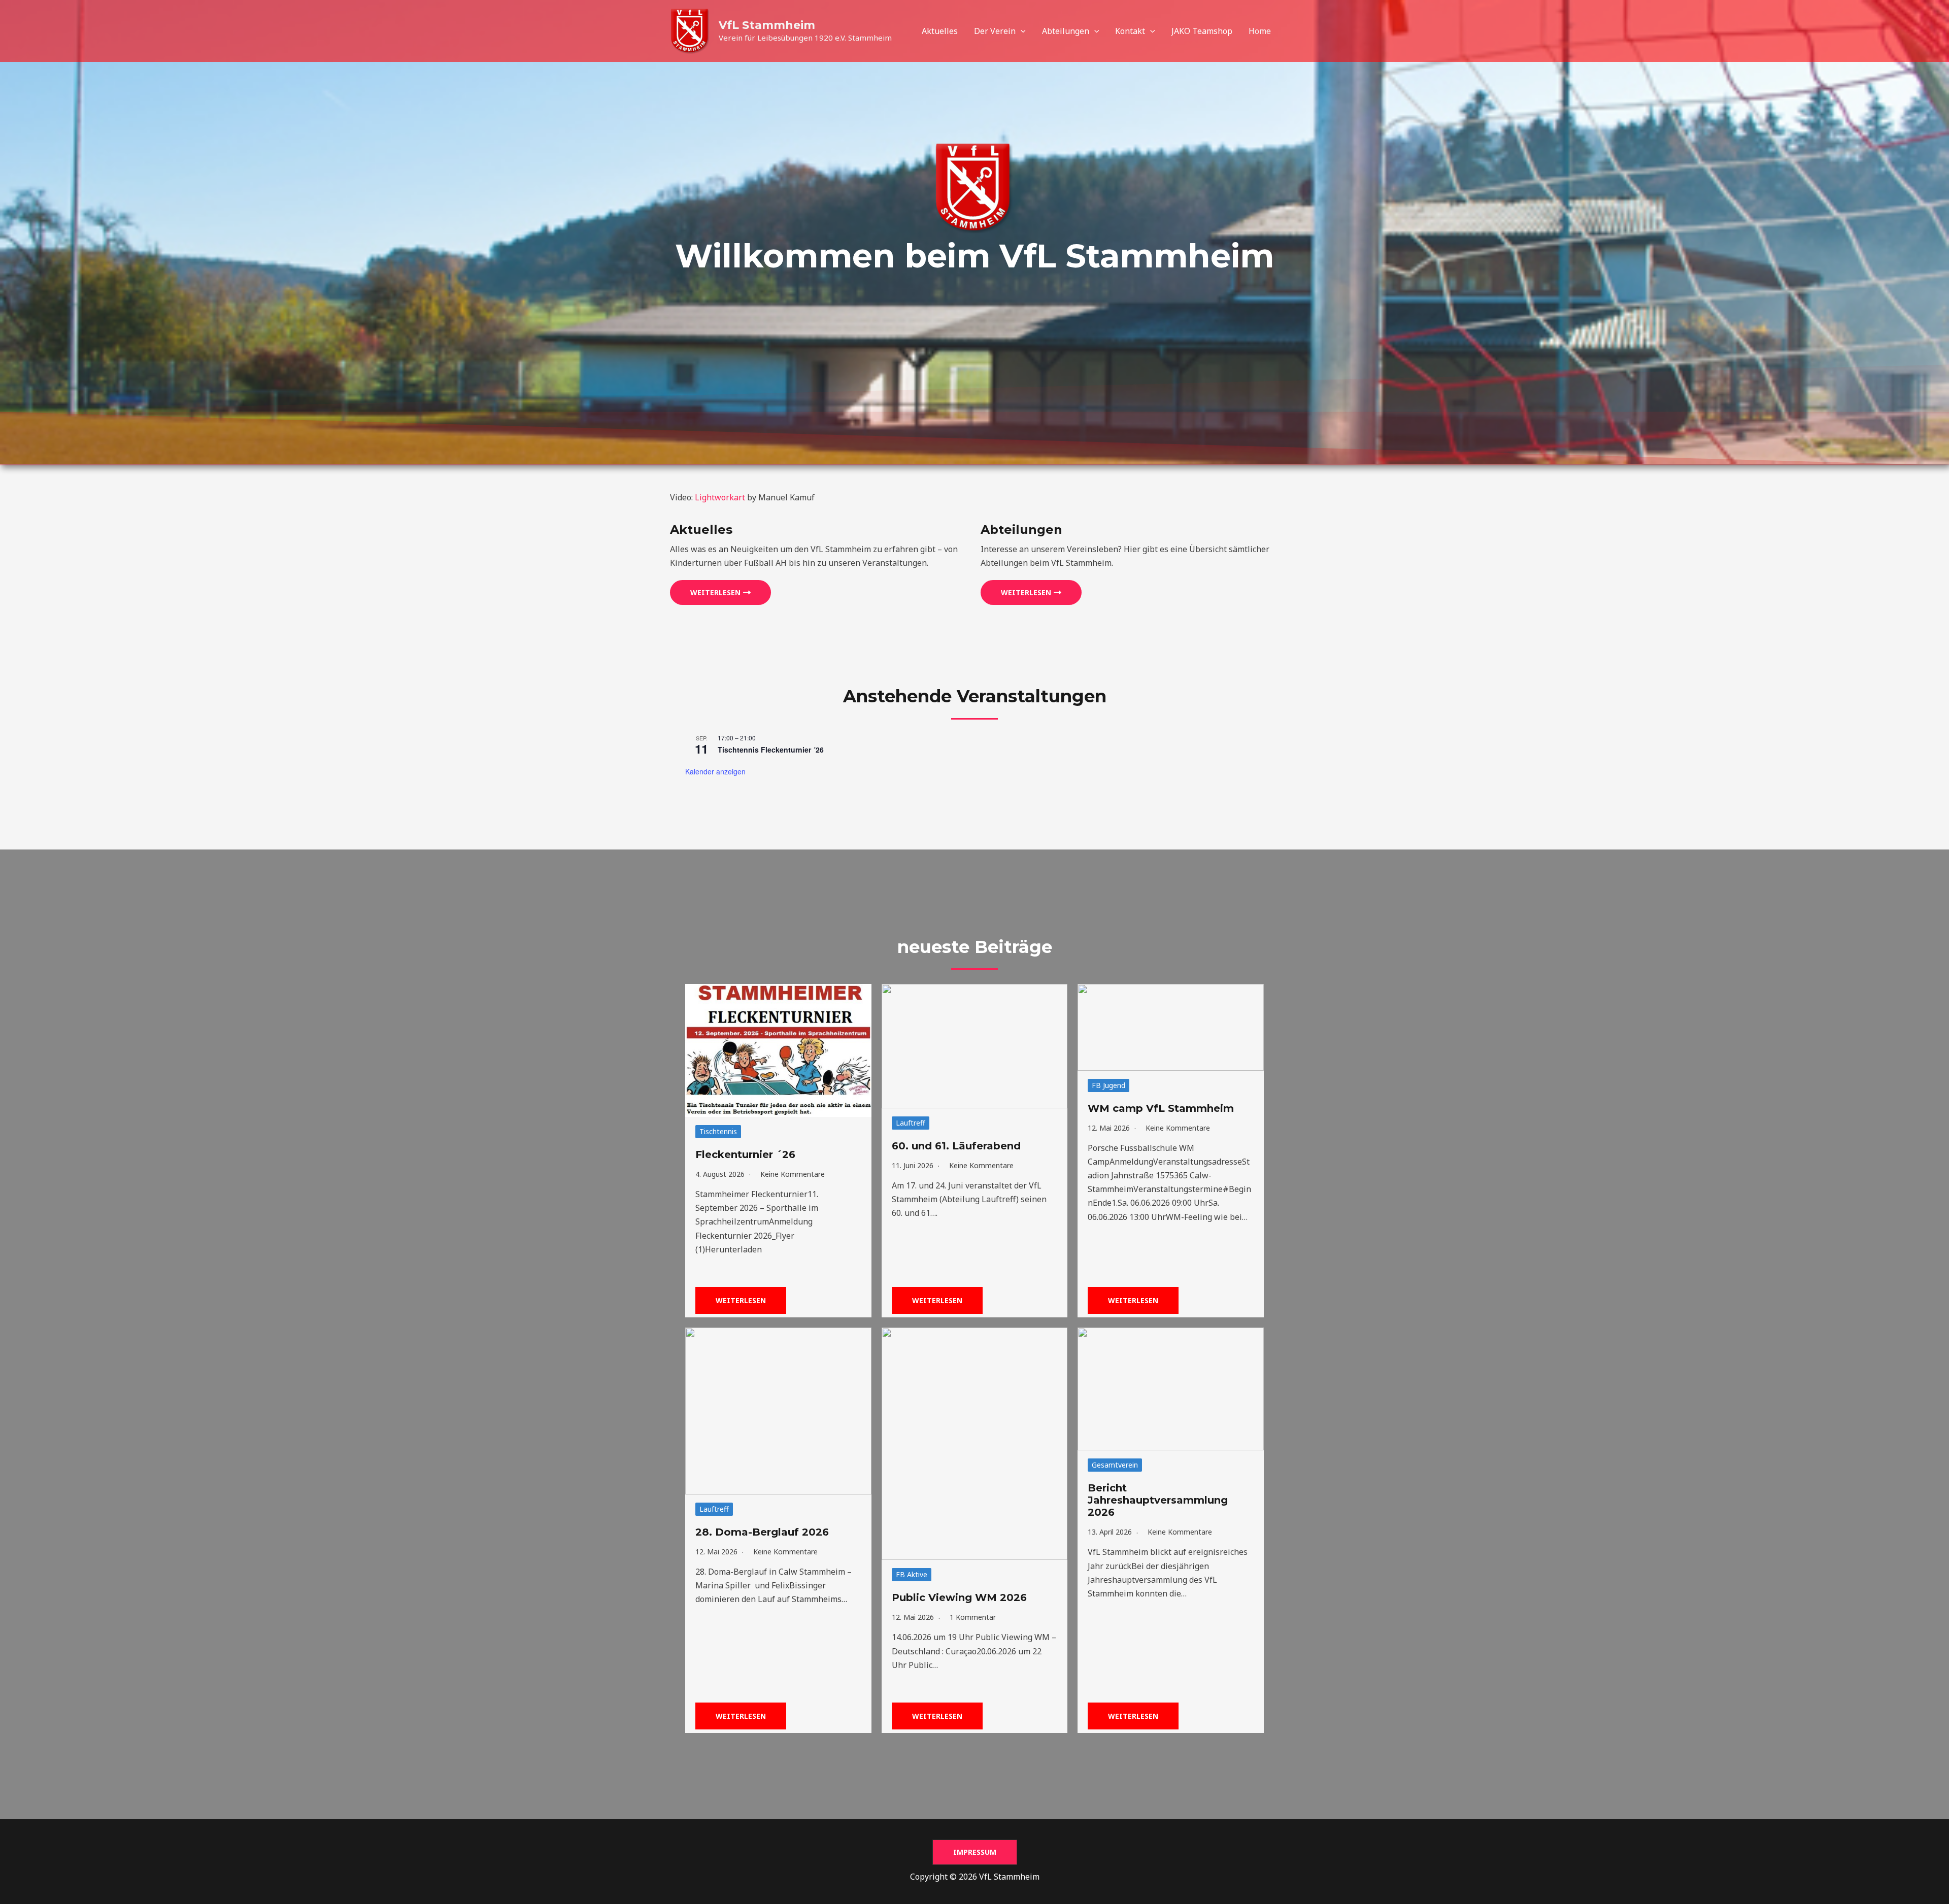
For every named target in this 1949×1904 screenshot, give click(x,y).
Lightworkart (720, 497)
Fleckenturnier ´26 (745, 1154)
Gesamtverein (1115, 1465)
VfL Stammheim (767, 25)
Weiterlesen (741, 1300)
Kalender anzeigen (715, 771)
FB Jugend (1108, 1085)
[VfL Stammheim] (690, 30)
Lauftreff (911, 1123)
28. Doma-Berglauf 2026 (762, 1532)
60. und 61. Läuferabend (956, 1146)
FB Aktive (912, 1574)
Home (1260, 31)
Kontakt (1130, 31)
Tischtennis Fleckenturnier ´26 (771, 750)
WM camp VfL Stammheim (1161, 1108)
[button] (1021, 31)
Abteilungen (1066, 31)
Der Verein (995, 31)
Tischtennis (718, 1131)
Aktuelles (940, 31)
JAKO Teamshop (1202, 31)
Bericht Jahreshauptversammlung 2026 (1158, 1500)
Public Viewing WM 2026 (959, 1597)
